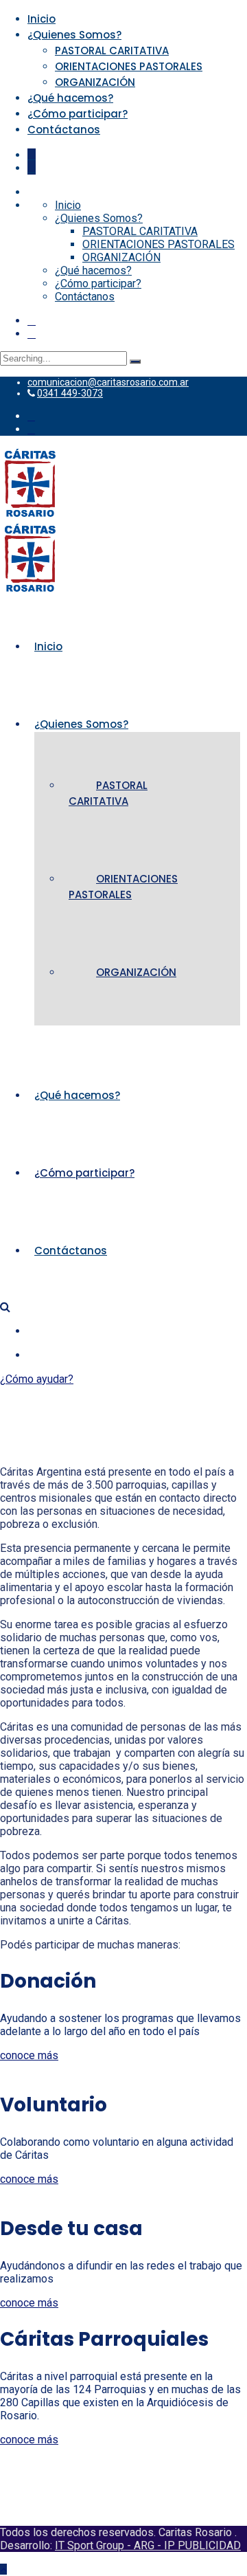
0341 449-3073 (70, 393)
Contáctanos (64, 130)
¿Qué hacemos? (70, 98)
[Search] (135, 362)
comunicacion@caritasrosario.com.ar (108, 382)
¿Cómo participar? (78, 114)
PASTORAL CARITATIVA (112, 51)
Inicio (42, 19)
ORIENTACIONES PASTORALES (129, 66)
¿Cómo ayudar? (37, 1379)
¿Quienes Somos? (74, 35)
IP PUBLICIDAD (202, 2545)
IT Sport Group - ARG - (109, 2545)
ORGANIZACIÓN (95, 82)
